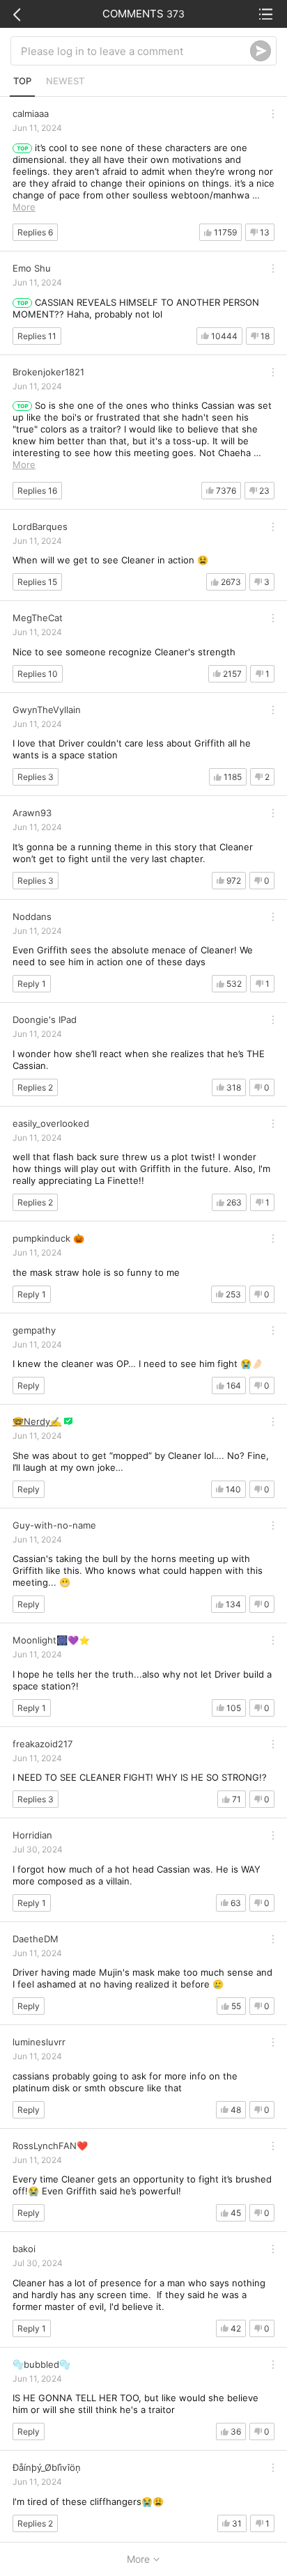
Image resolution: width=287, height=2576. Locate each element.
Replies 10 (38, 674)
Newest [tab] (65, 81)
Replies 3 (36, 777)
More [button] (24, 207)
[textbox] (135, 51)
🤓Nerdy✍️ (37, 1421)
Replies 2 (35, 1087)
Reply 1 (32, 984)
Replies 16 (37, 491)
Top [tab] (22, 81)
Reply (29, 1385)
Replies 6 (35, 232)
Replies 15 (37, 582)
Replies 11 (37, 336)
